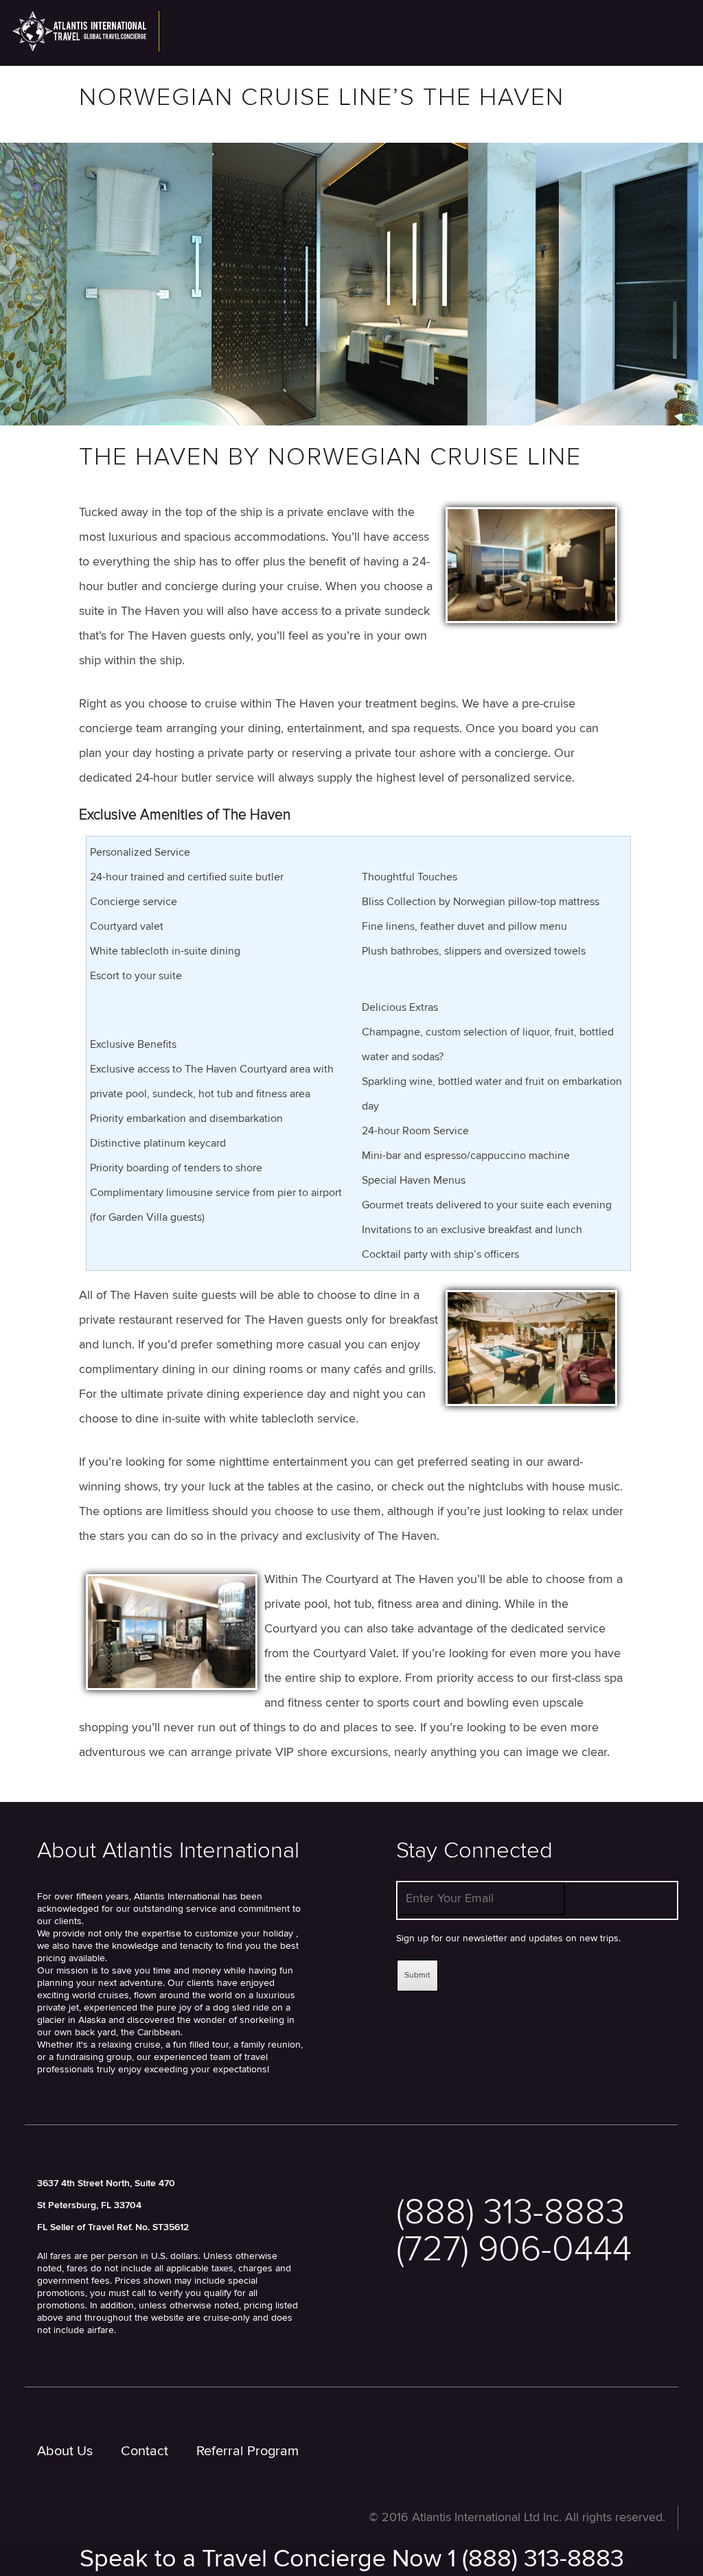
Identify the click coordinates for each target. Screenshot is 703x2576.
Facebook (449, 2327)
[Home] (86, 31)
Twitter (405, 2327)
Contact (145, 2451)
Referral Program (247, 2451)
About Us (65, 2451)
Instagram (539, 2327)
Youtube (495, 2327)
